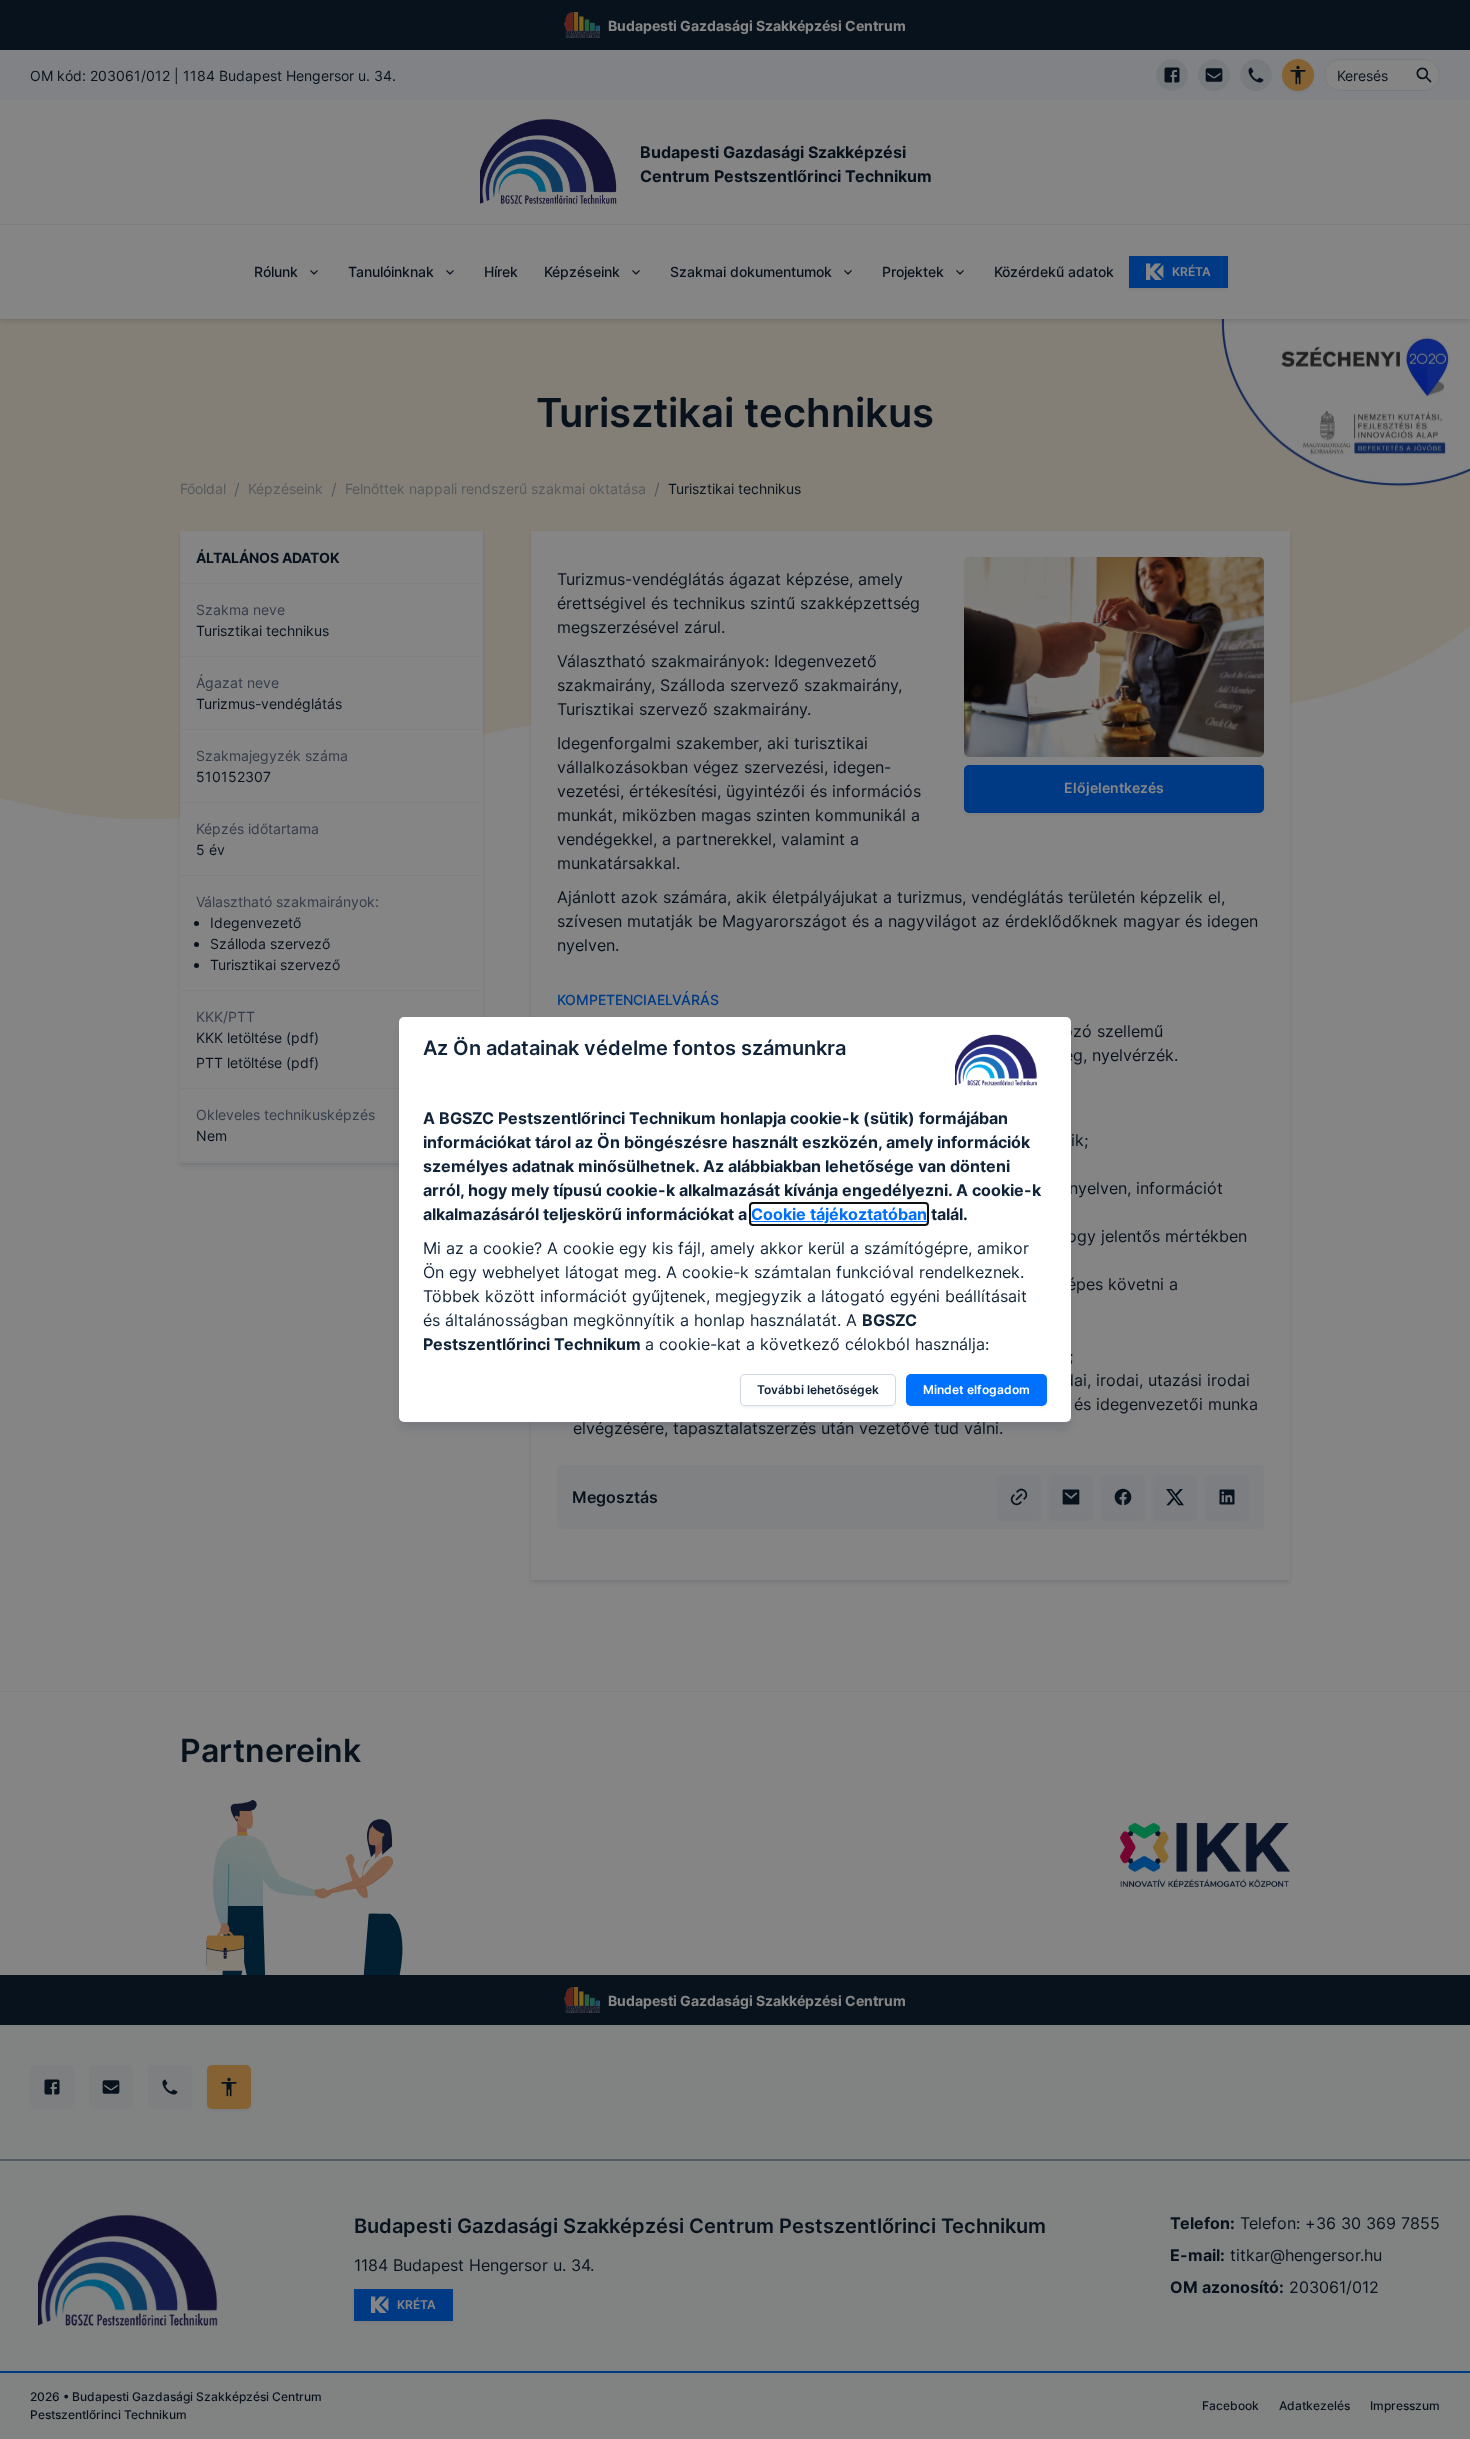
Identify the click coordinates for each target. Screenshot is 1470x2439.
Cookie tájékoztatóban (839, 1214)
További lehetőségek (818, 1389)
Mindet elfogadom (976, 1389)
